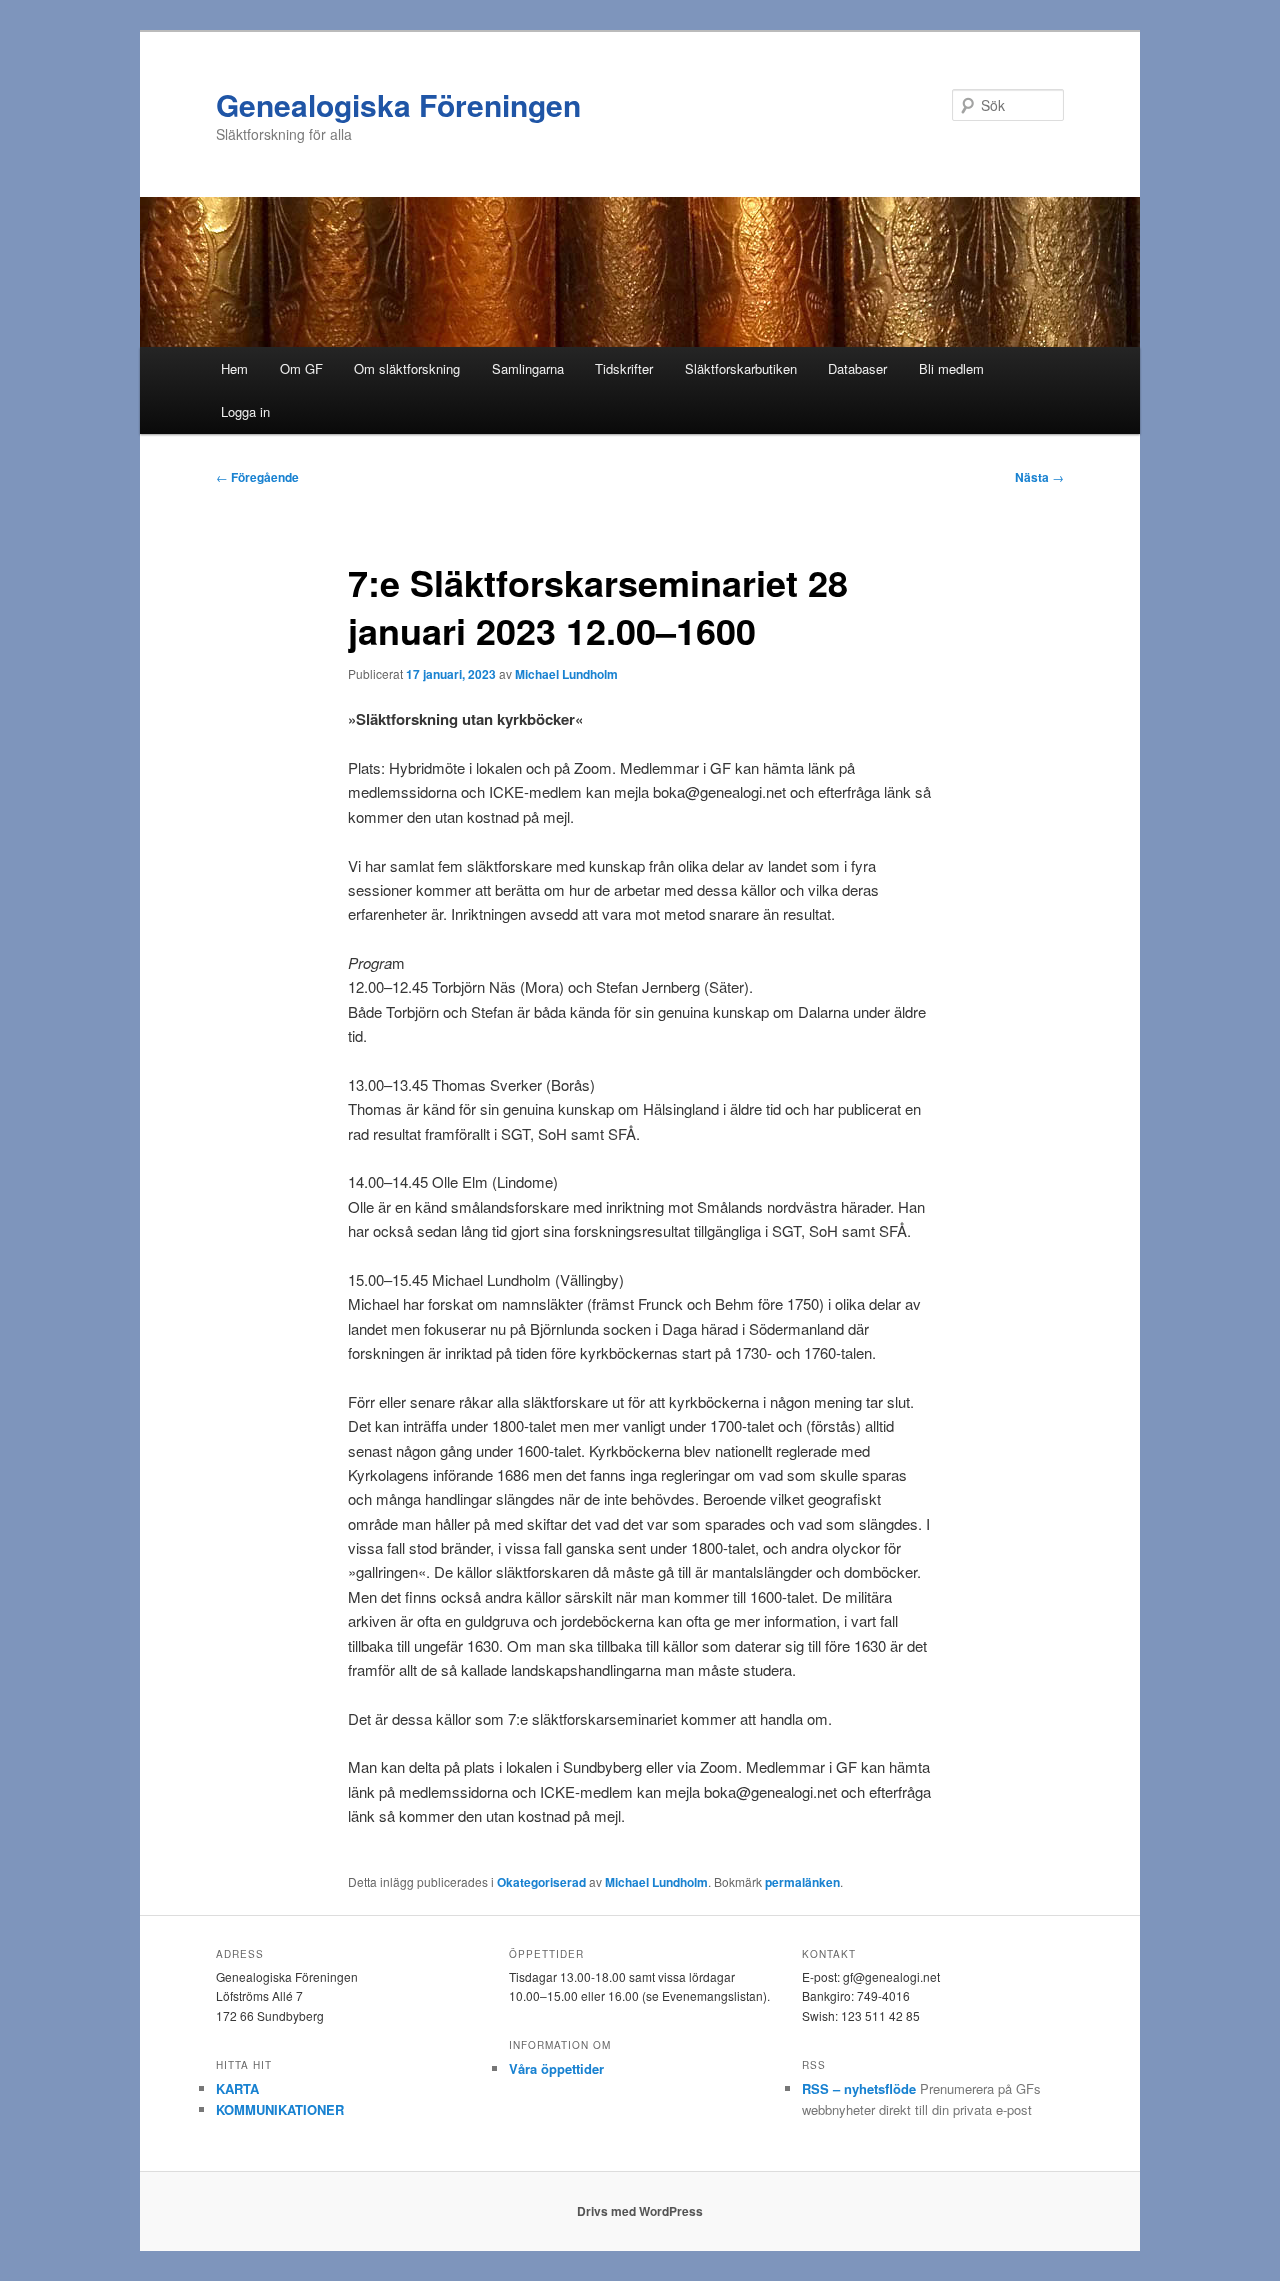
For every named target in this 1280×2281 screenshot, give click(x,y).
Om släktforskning (407, 368)
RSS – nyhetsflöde (859, 2088)
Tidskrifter (624, 368)
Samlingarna (528, 368)
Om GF (301, 368)
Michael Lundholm (566, 674)
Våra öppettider (556, 2068)
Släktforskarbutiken (741, 368)
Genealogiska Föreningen (398, 104)
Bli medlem (951, 368)
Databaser (857, 368)
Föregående (257, 477)
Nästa (1039, 477)
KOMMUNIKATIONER (280, 2109)
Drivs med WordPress (640, 2211)
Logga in (245, 411)
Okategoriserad (541, 1882)
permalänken (802, 1882)
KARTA (237, 2088)
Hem (234, 368)
